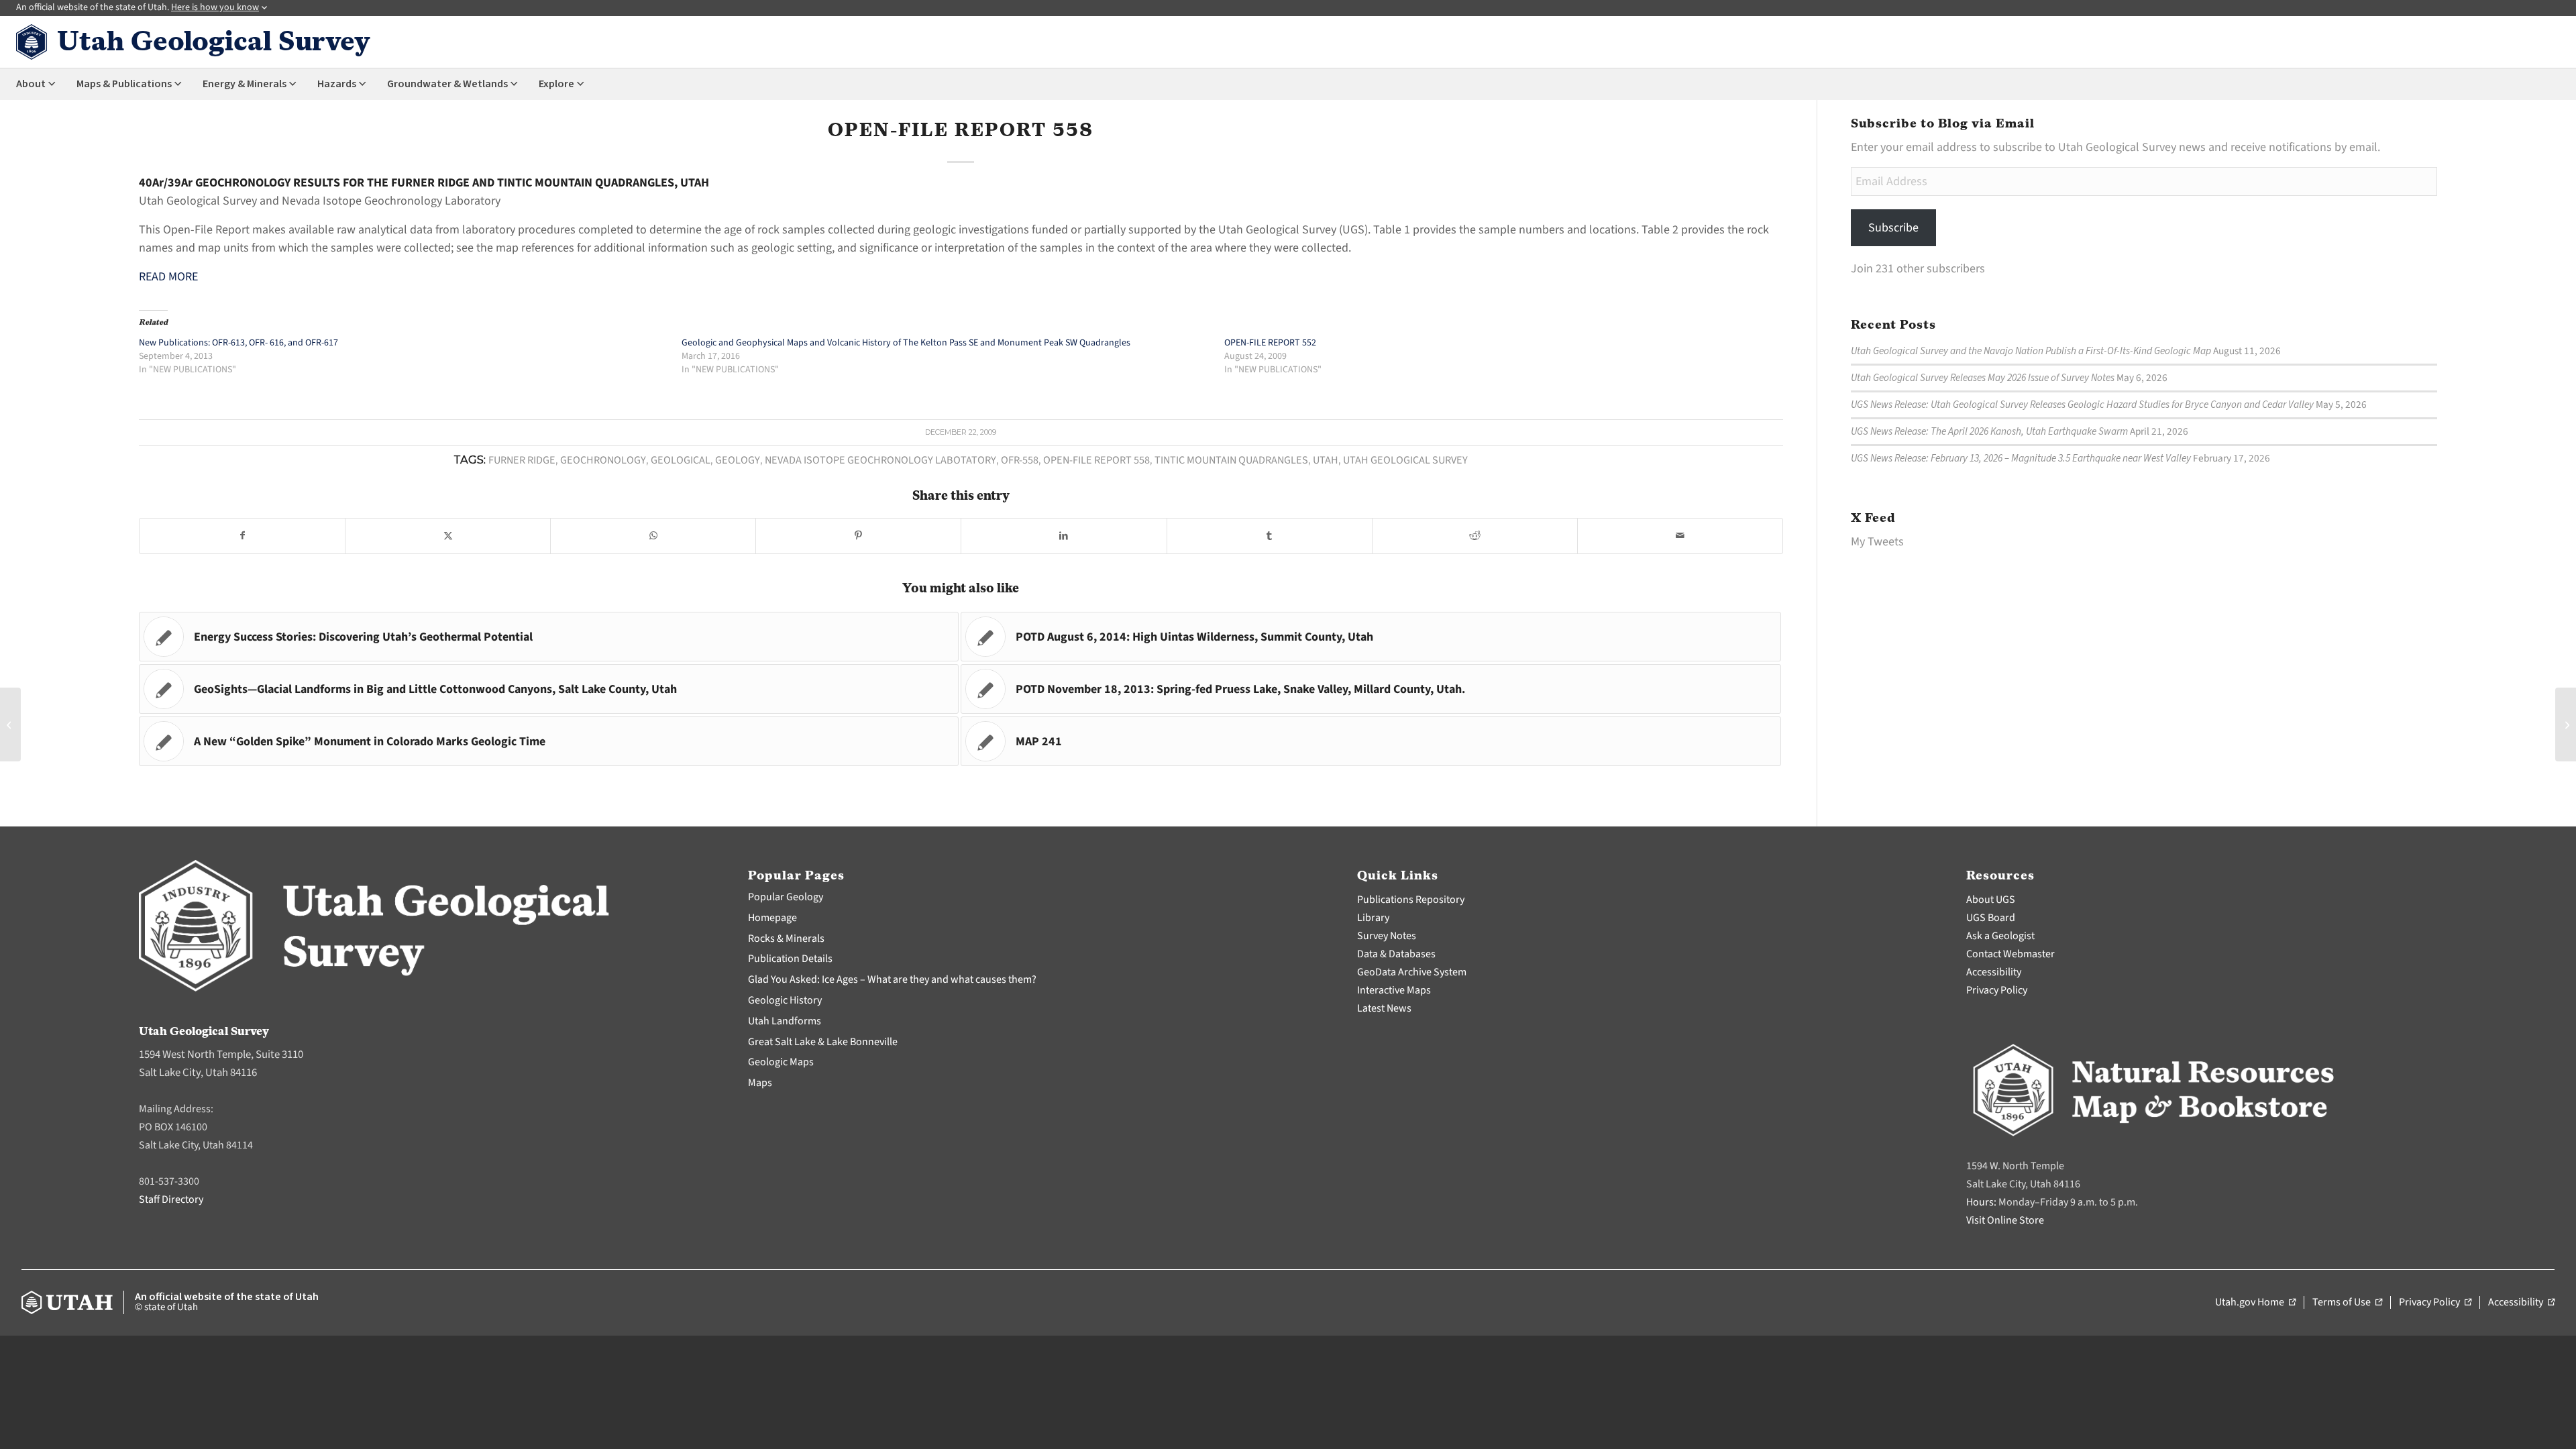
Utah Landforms (785, 1021)
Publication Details (790, 959)
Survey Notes (1387, 936)
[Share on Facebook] (242, 536)
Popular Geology (786, 897)
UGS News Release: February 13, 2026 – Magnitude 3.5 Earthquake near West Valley (2021, 458)
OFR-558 (1020, 460)
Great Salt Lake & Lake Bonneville (823, 1042)
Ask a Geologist (2000, 936)
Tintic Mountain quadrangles (1231, 460)
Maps (760, 1083)
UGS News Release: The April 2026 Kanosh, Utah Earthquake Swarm (1989, 431)
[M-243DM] (10, 724)
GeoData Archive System (1412, 972)
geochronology (603, 460)
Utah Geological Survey (1405, 460)
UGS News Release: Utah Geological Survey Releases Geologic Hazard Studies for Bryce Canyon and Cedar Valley (2082, 405)
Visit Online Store (2005, 1220)
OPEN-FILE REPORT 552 (1270, 343)
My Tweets (1877, 542)
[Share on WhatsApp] (653, 536)
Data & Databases (1396, 954)
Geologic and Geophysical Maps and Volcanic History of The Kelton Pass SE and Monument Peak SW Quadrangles (906, 343)
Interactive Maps (1394, 990)
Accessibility (1994, 972)
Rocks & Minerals (786, 938)
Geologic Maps (781, 1062)
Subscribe (1893, 228)
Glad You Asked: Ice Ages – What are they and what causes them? (892, 979)
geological (681, 460)
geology (738, 460)
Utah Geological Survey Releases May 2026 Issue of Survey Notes (1983, 378)
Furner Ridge (522, 460)
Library (1373, 918)
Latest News (1384, 1008)
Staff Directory (171, 1199)
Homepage (772, 918)
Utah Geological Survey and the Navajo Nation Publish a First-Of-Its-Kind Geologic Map (2031, 351)
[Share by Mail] (1680, 536)
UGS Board (1991, 918)
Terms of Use (2347, 1303)
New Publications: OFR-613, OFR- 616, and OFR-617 (238, 343)
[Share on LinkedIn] (1064, 536)
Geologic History (785, 1000)
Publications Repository (1411, 900)
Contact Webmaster (2010, 954)
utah (1326, 460)
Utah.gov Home (2255, 1303)
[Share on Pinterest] (858, 536)
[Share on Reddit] (1475, 536)
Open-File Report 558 (1096, 460)
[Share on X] (448, 536)
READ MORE (168, 277)
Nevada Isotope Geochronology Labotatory (880, 460)
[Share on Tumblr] (1270, 536)
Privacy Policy (1997, 990)
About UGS (1991, 900)
